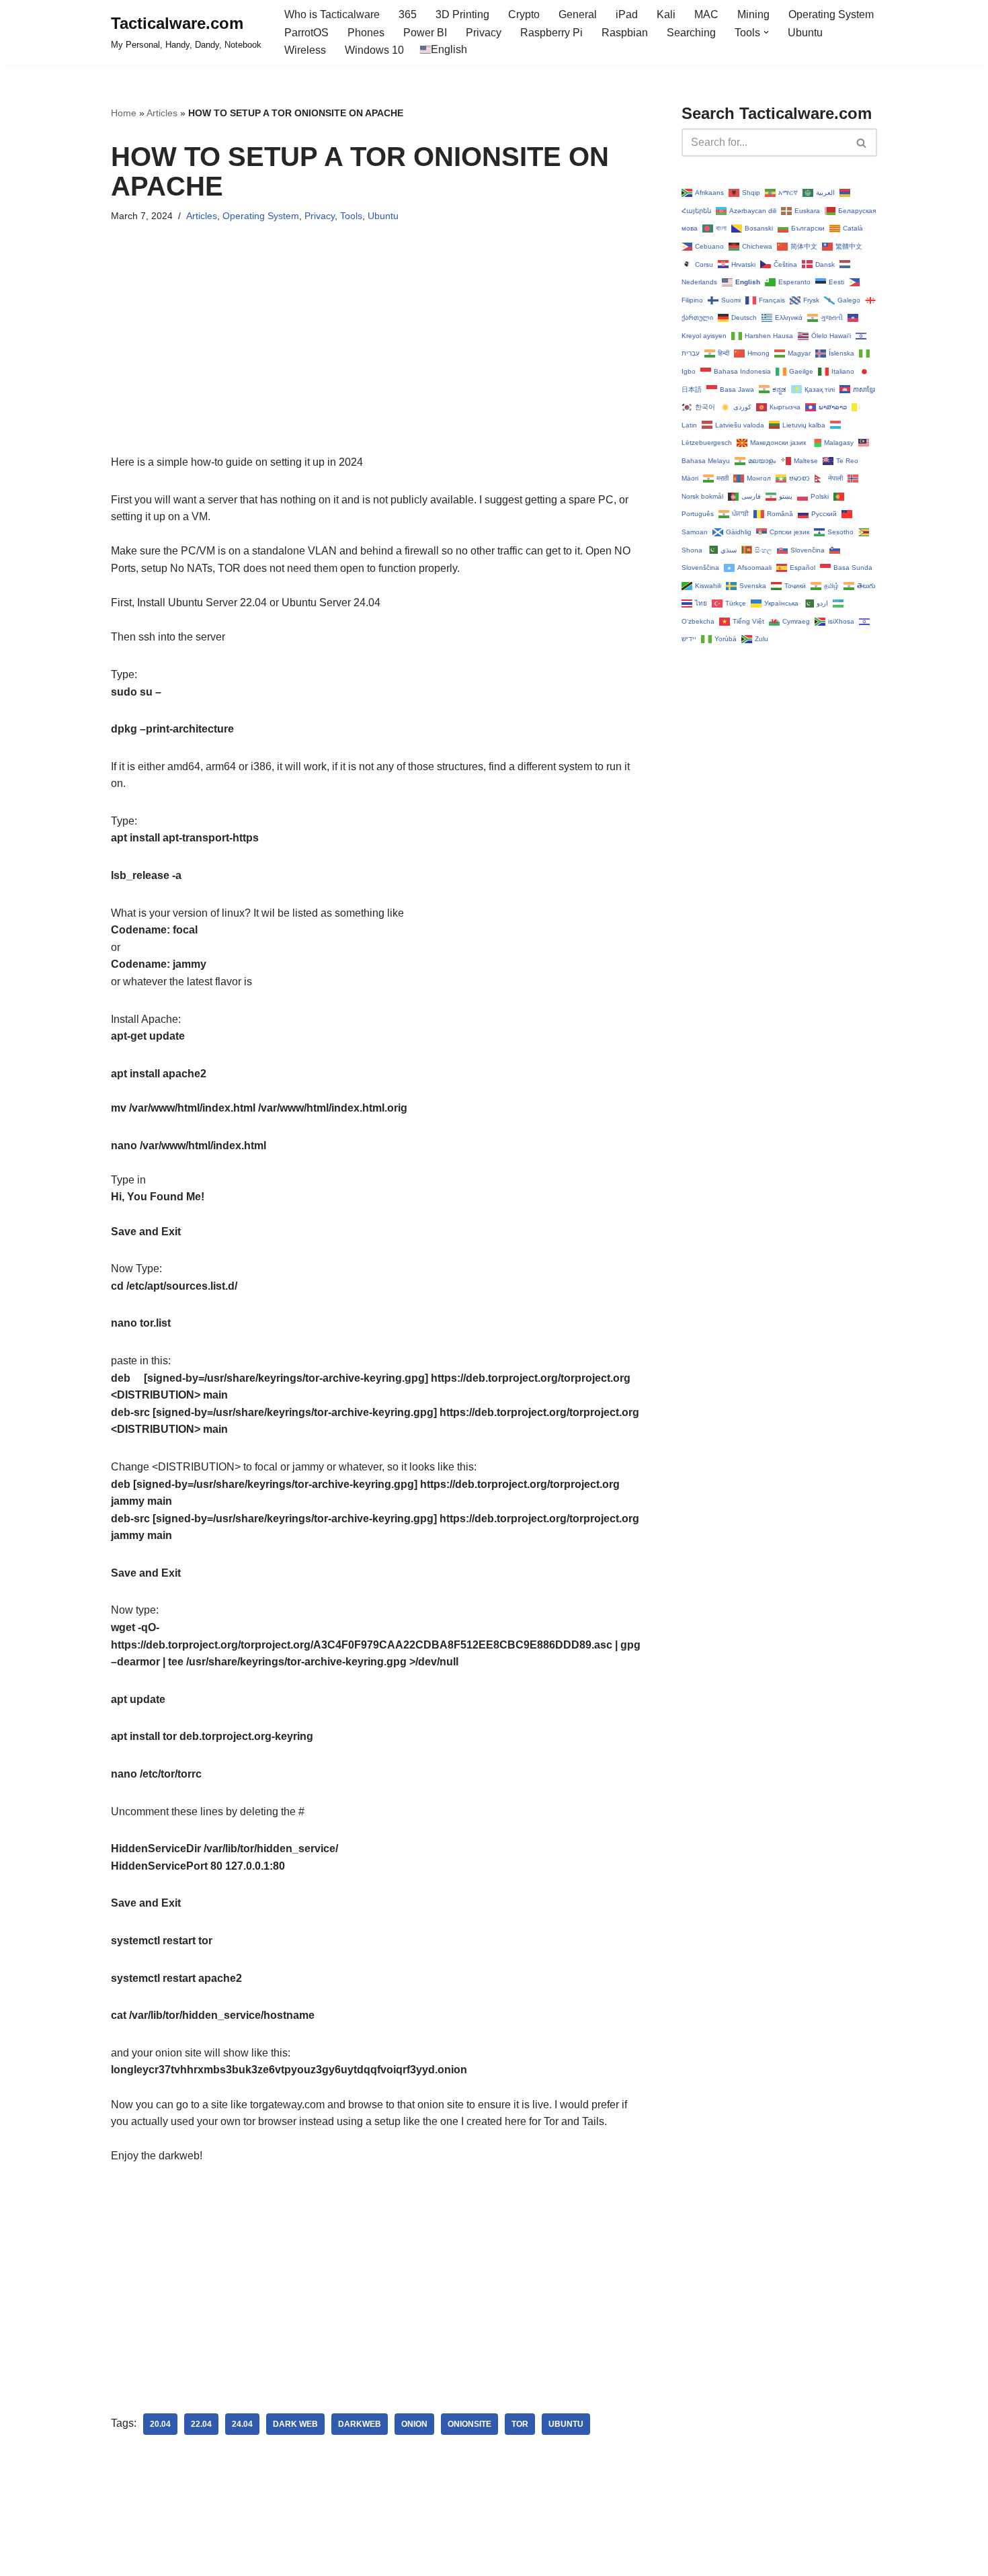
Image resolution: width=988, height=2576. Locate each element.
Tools (351, 216)
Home (124, 113)
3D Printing (462, 14)
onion (414, 2424)
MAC (706, 14)
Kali (666, 14)
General (578, 14)
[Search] (862, 142)
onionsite (469, 2424)
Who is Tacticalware (332, 14)
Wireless (305, 50)
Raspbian (625, 33)
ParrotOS (306, 33)
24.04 (242, 2424)
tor (520, 2424)
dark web (295, 2424)
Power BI (425, 33)
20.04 (160, 2424)
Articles (162, 113)
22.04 (201, 2424)
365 (408, 14)
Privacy (484, 33)
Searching (691, 33)
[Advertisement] (376, 360)
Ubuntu (805, 33)
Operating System (831, 14)
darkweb (360, 2424)
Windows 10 (374, 50)
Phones (366, 33)
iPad (627, 14)
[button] (766, 32)
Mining (753, 14)
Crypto (524, 14)
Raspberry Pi (551, 33)
